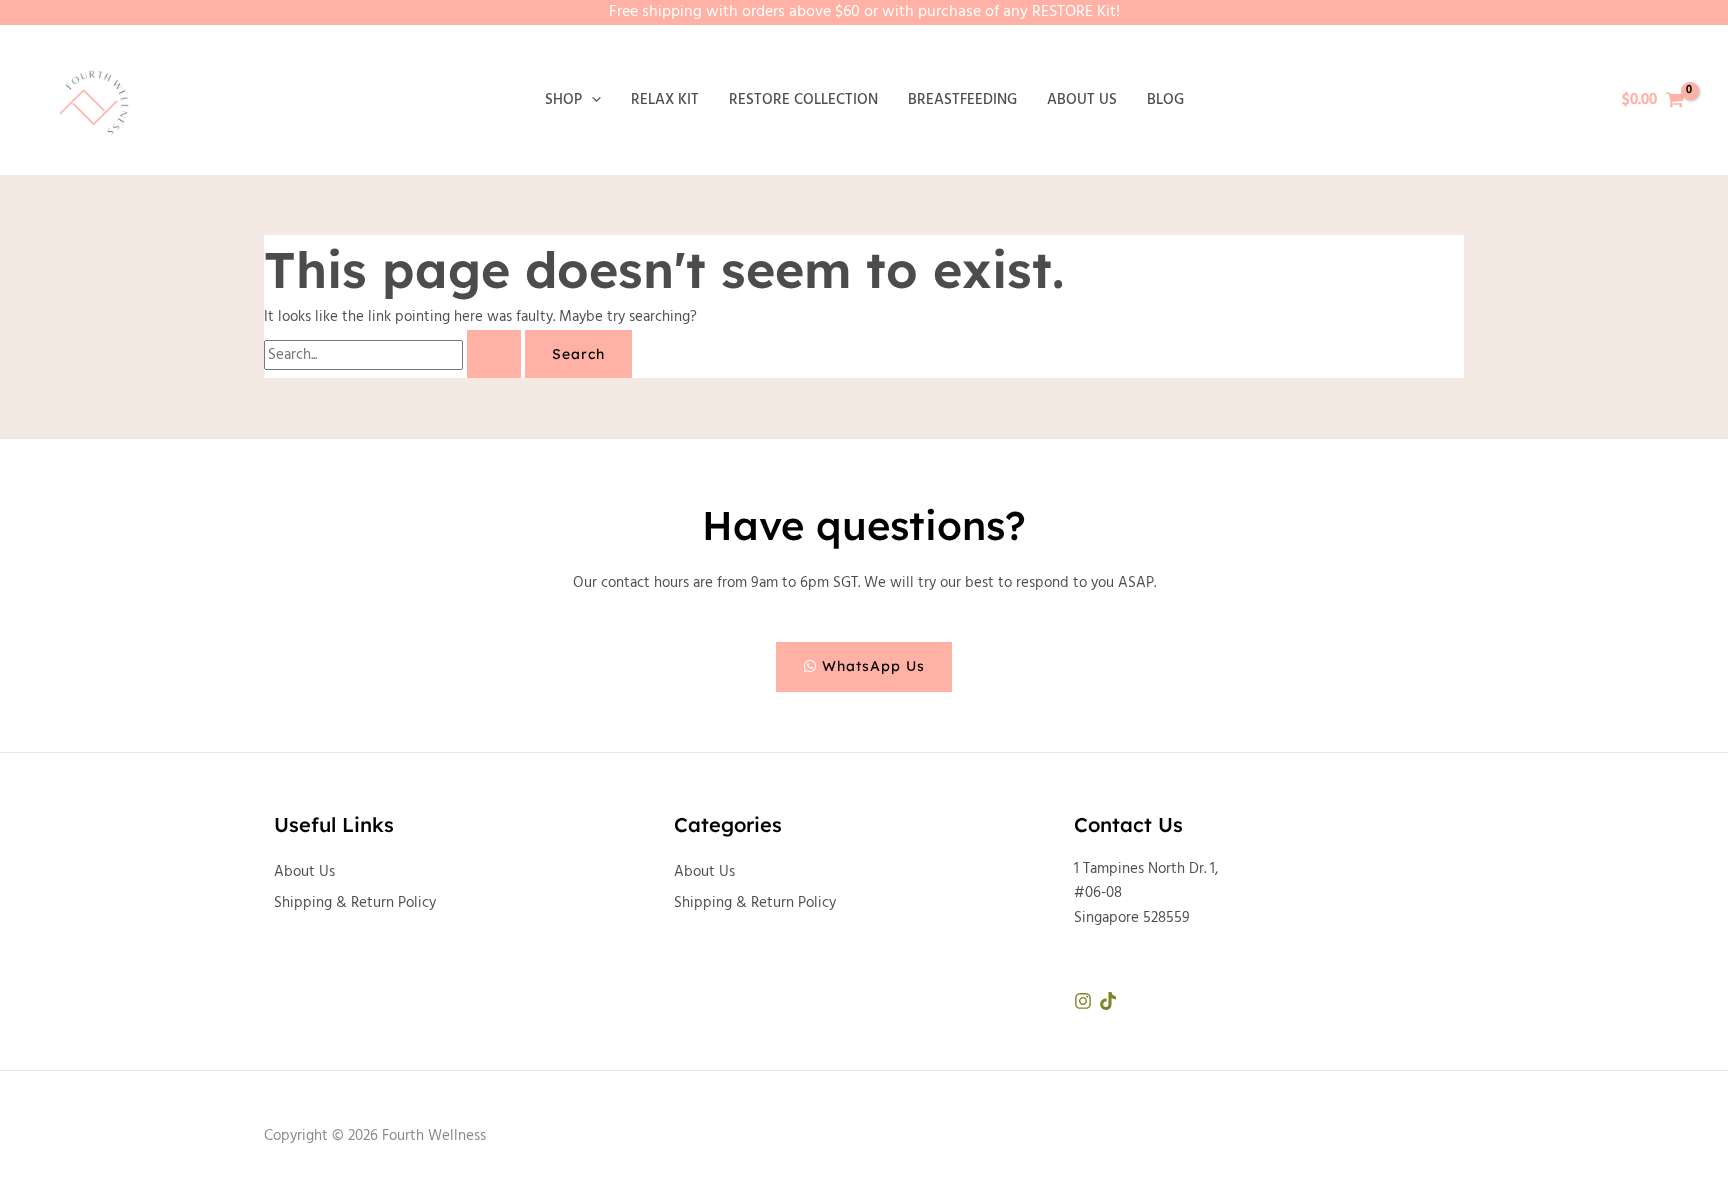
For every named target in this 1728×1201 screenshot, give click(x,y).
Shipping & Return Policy (355, 903)
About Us (304, 872)
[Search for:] (394, 355)
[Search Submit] (494, 354)
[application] (591, 100)
